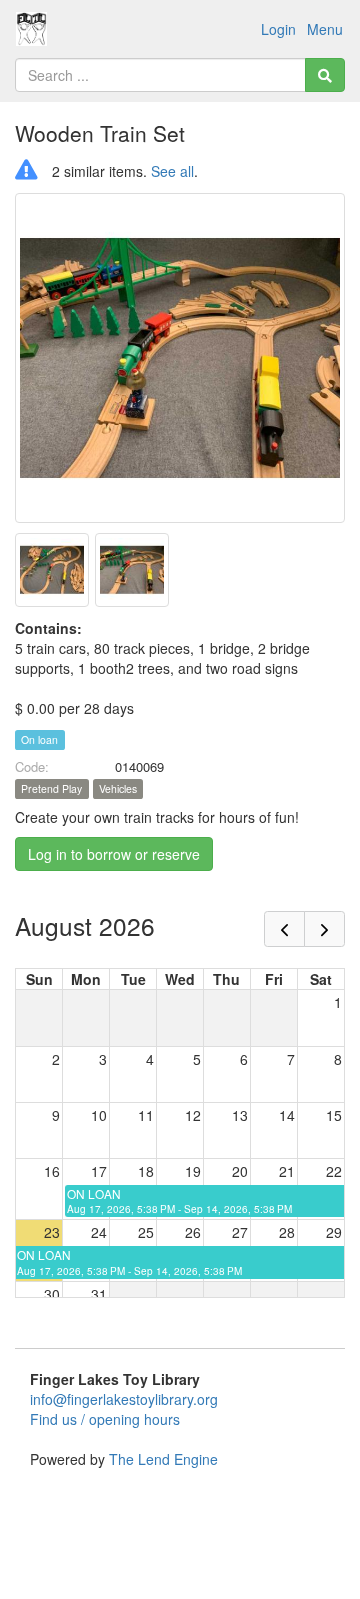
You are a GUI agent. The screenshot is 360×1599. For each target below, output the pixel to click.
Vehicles (118, 788)
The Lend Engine (163, 1459)
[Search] (325, 75)
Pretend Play (51, 788)
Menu (325, 29)
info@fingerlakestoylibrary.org (124, 1399)
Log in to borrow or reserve (114, 854)
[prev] (284, 929)
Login (278, 29)
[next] (324, 929)
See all (172, 171)
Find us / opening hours (105, 1419)
